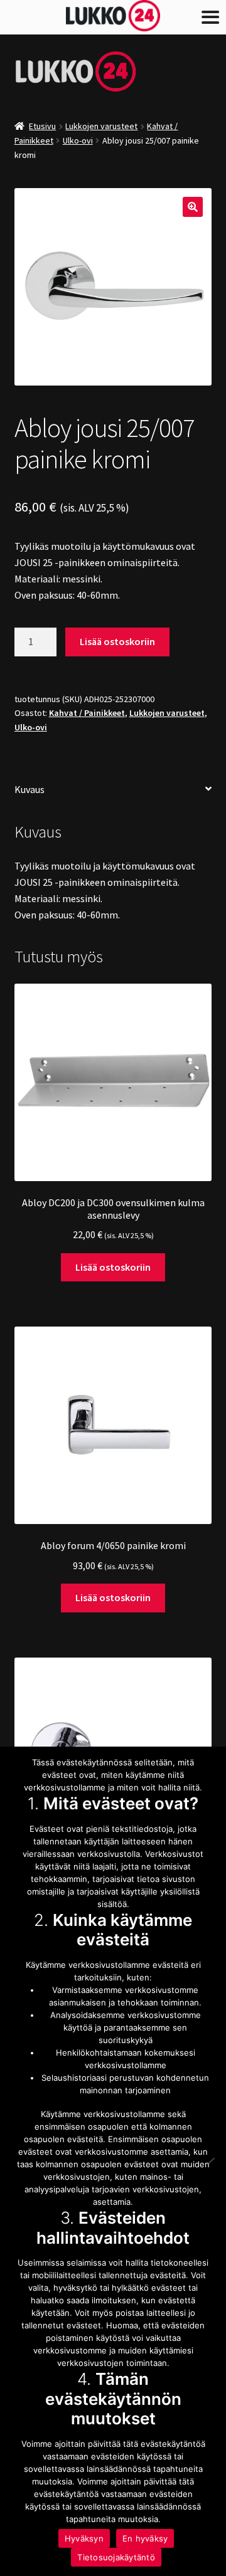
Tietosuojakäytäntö (116, 2557)
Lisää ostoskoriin (117, 641)
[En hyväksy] (210, 2161)
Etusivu (42, 126)
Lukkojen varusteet (101, 126)
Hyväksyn (84, 2538)
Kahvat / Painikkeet (87, 713)
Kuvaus (30, 789)
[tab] (113, 790)
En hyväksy (145, 2538)
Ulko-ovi (78, 140)
